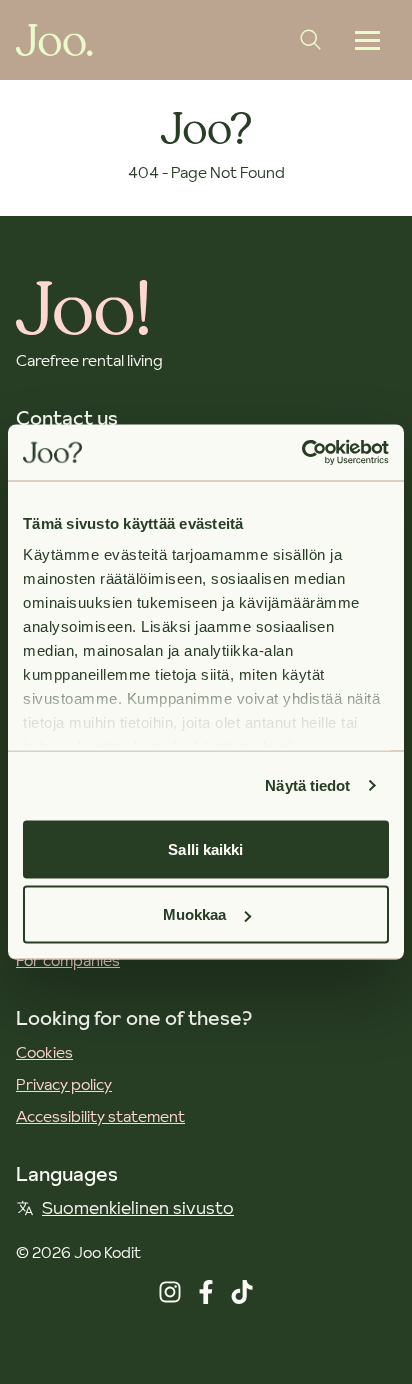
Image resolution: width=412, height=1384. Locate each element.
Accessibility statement (100, 1116)
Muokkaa (195, 914)
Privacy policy (64, 1084)
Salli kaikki (205, 848)
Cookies (44, 1052)
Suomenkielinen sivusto (138, 1207)
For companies (68, 960)
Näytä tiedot (307, 785)
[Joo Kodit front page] (54, 40)
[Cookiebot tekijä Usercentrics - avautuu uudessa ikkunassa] (301, 453)
